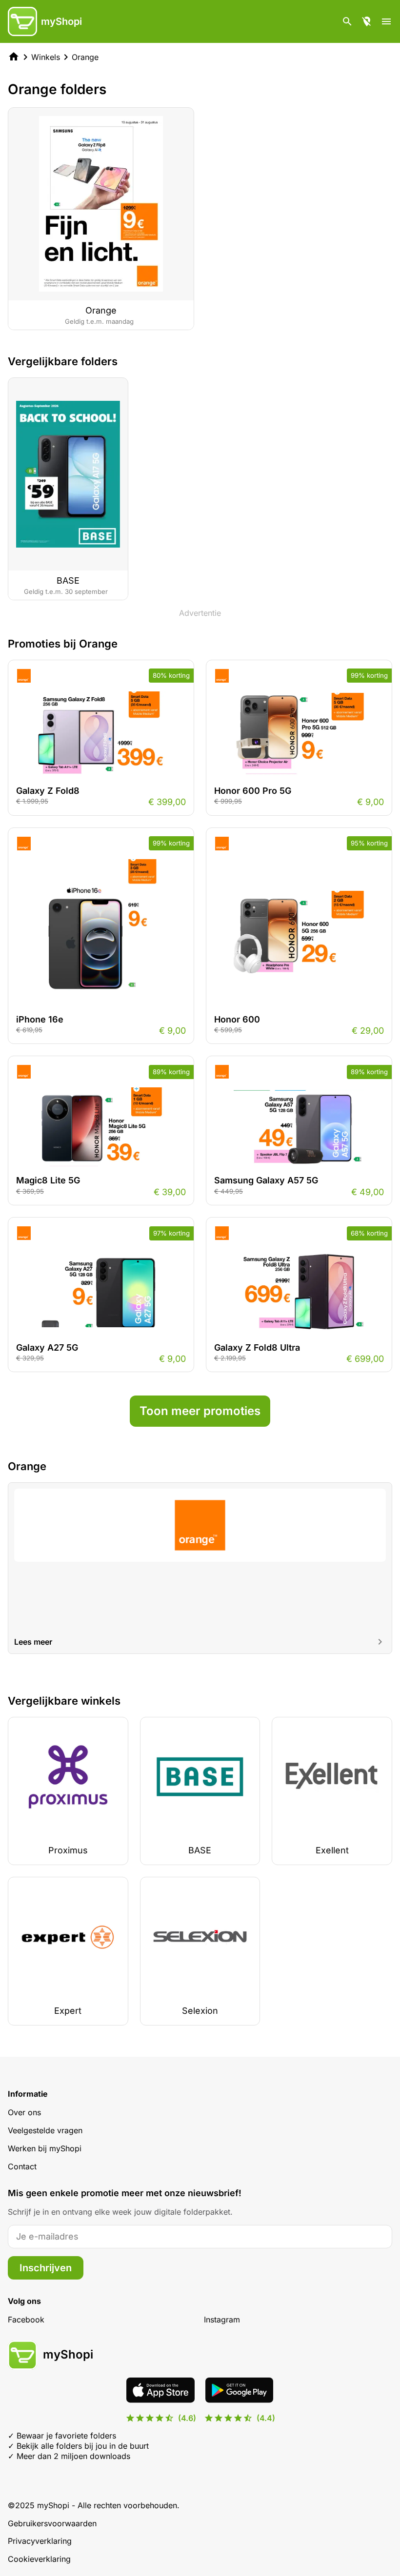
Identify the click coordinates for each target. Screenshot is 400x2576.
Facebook (26, 2320)
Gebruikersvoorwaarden (52, 2523)
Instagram (222, 2320)
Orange (85, 57)
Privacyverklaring (40, 2541)
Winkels (46, 57)
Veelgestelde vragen (45, 2130)
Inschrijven (46, 2268)
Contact (22, 2166)
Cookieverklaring (39, 2559)
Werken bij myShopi (45, 2148)
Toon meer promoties (200, 1411)
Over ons (24, 2112)
